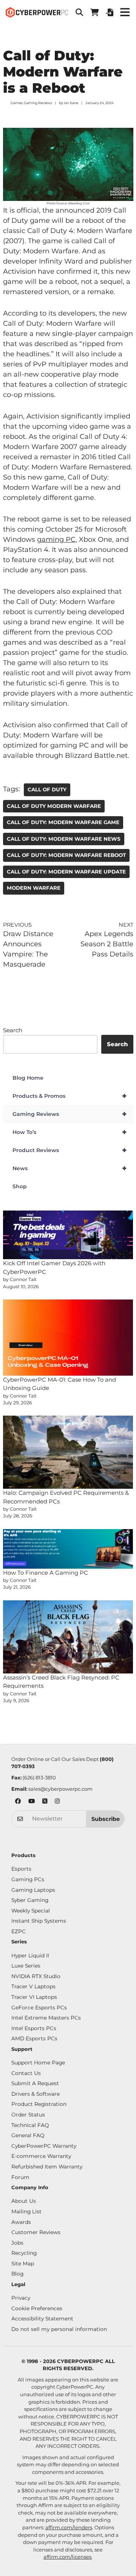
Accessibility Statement (42, 2319)
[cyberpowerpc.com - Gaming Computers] (37, 12)
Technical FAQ (30, 2125)
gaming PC (56, 539)
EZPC (19, 1931)
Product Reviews (70, 1150)
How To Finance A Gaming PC (46, 1573)
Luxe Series (26, 1966)
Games (16, 103)
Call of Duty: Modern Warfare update (66, 872)
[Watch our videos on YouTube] (32, 1802)
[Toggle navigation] (125, 12)
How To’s (70, 1132)
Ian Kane (71, 103)
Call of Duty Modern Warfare (54, 806)
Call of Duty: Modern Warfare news (64, 839)
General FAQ (28, 2135)
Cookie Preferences (37, 2308)
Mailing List (26, 2211)
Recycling (24, 2253)
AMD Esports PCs (34, 2038)
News (70, 1168)
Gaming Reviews (38, 103)
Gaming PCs (28, 1879)
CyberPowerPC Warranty (44, 2146)
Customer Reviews (36, 2232)
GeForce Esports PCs (39, 2007)
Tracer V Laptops (33, 1986)
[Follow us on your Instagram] (57, 1802)
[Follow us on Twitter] (45, 1802)
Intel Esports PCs (34, 2028)
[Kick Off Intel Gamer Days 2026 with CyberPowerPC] (68, 1235)
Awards (21, 2222)
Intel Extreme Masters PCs (46, 2018)
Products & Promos (70, 1096)
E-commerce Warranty (41, 2156)
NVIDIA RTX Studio (36, 1976)
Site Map (23, 2263)
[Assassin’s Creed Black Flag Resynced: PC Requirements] (68, 1637)
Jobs (17, 2243)
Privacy (21, 2298)
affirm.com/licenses (67, 2557)
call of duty (47, 789)
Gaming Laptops (33, 1890)
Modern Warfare (34, 888)
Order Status (28, 2115)
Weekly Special (31, 1911)
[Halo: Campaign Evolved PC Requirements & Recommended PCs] (68, 1452)
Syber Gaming (30, 1900)
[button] (79, 12)
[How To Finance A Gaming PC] (68, 1549)
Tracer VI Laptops (34, 1997)
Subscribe (106, 1819)
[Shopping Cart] (94, 12)
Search (13, 1030)
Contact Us (26, 2073)
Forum (20, 2177)
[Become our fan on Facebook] (18, 1802)
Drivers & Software (36, 2094)
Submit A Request (35, 2083)
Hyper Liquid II (30, 1955)
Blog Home (28, 1078)
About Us (24, 2201)
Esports (21, 1869)
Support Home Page (38, 2063)
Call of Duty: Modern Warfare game (63, 822)
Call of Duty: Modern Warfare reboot (66, 855)
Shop (20, 1186)
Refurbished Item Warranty (47, 2167)
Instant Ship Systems (39, 1921)
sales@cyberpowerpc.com (60, 1789)
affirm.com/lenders (69, 2527)
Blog (17, 2274)
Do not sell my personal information (59, 2329)
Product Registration (39, 2104)
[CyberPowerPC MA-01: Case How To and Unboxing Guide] (68, 1338)
